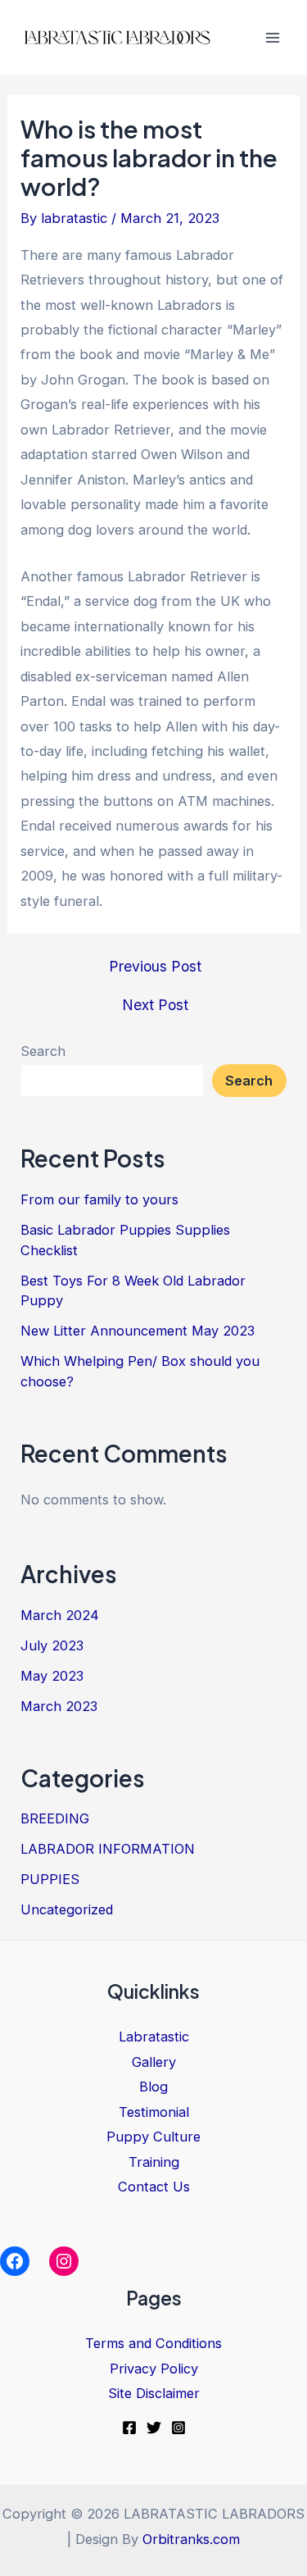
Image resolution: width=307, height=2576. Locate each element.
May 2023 (52, 1676)
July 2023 (52, 1645)
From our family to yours (99, 1199)
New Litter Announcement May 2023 (138, 1331)
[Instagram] (178, 2428)
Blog (153, 2087)
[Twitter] (154, 2428)
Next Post (155, 1005)
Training (154, 2162)
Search (43, 1051)
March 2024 (60, 1615)
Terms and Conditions (153, 2343)
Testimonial (154, 2112)
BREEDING (55, 1818)
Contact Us (154, 2187)
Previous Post (155, 967)
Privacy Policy (154, 2369)
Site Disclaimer (154, 2393)
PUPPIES (50, 1879)
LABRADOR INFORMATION (108, 1849)
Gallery (154, 2062)
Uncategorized (67, 1909)
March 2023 (59, 1706)
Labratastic (154, 2037)
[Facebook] (129, 2428)
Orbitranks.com (191, 2539)
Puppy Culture (153, 2137)
